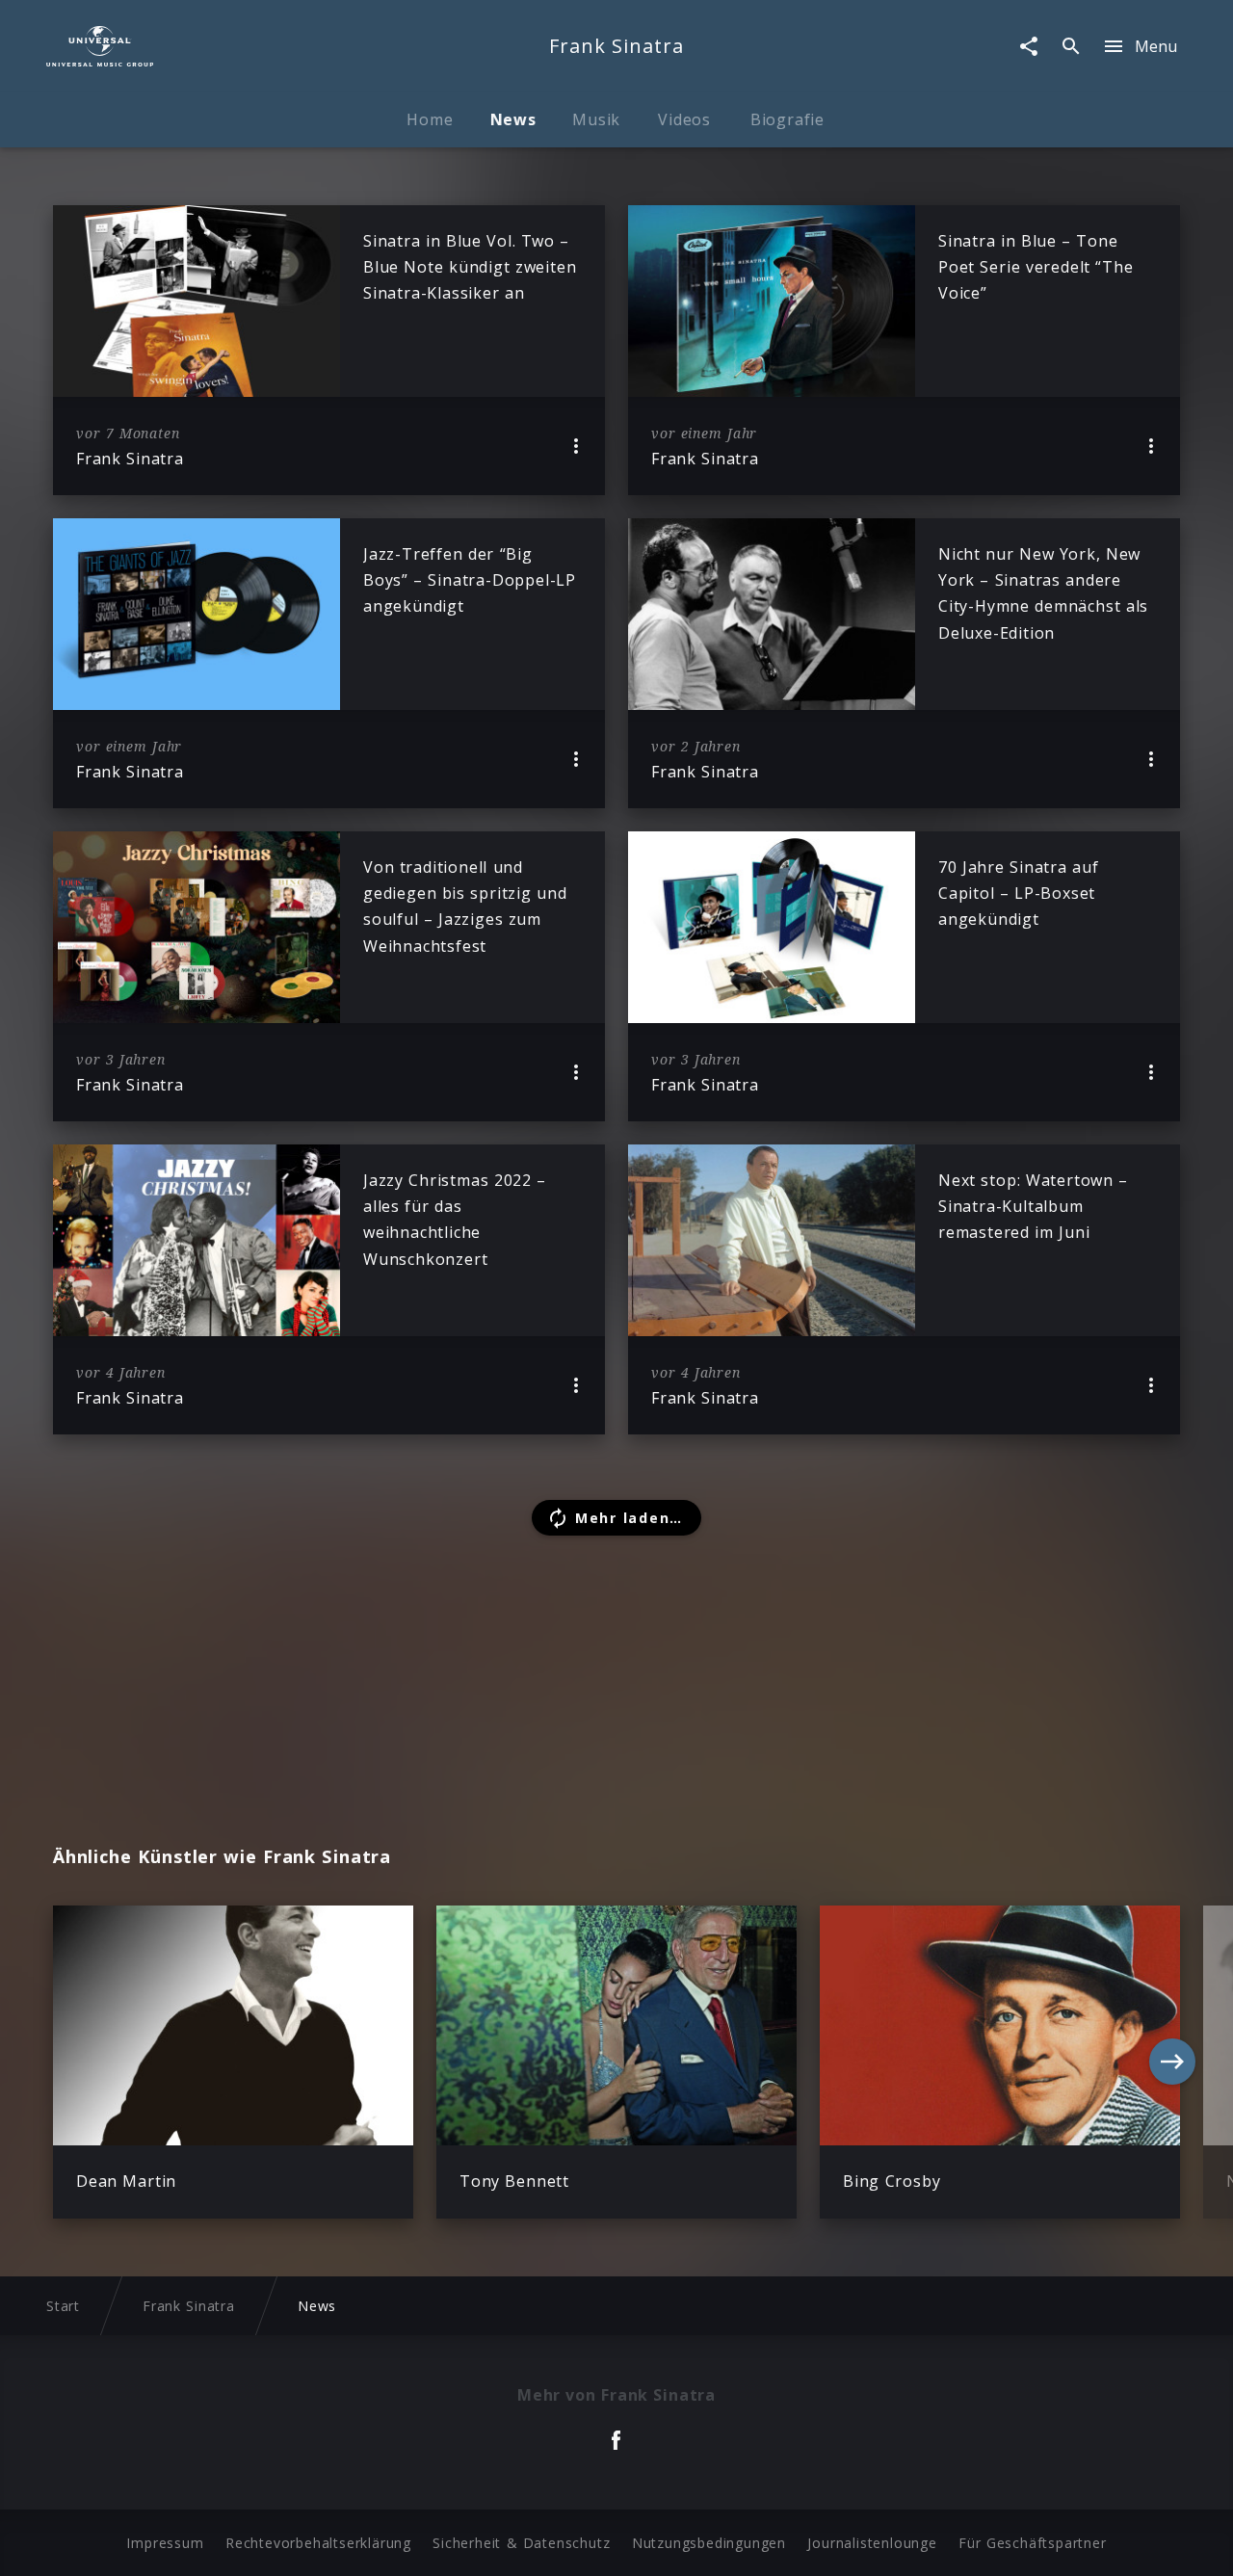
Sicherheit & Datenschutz (521, 2543)
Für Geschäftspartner (1032, 2543)
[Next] (1172, 2062)
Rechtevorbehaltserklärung (318, 2543)
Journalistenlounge (872, 2543)
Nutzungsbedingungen (709, 2543)
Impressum (165, 2543)
